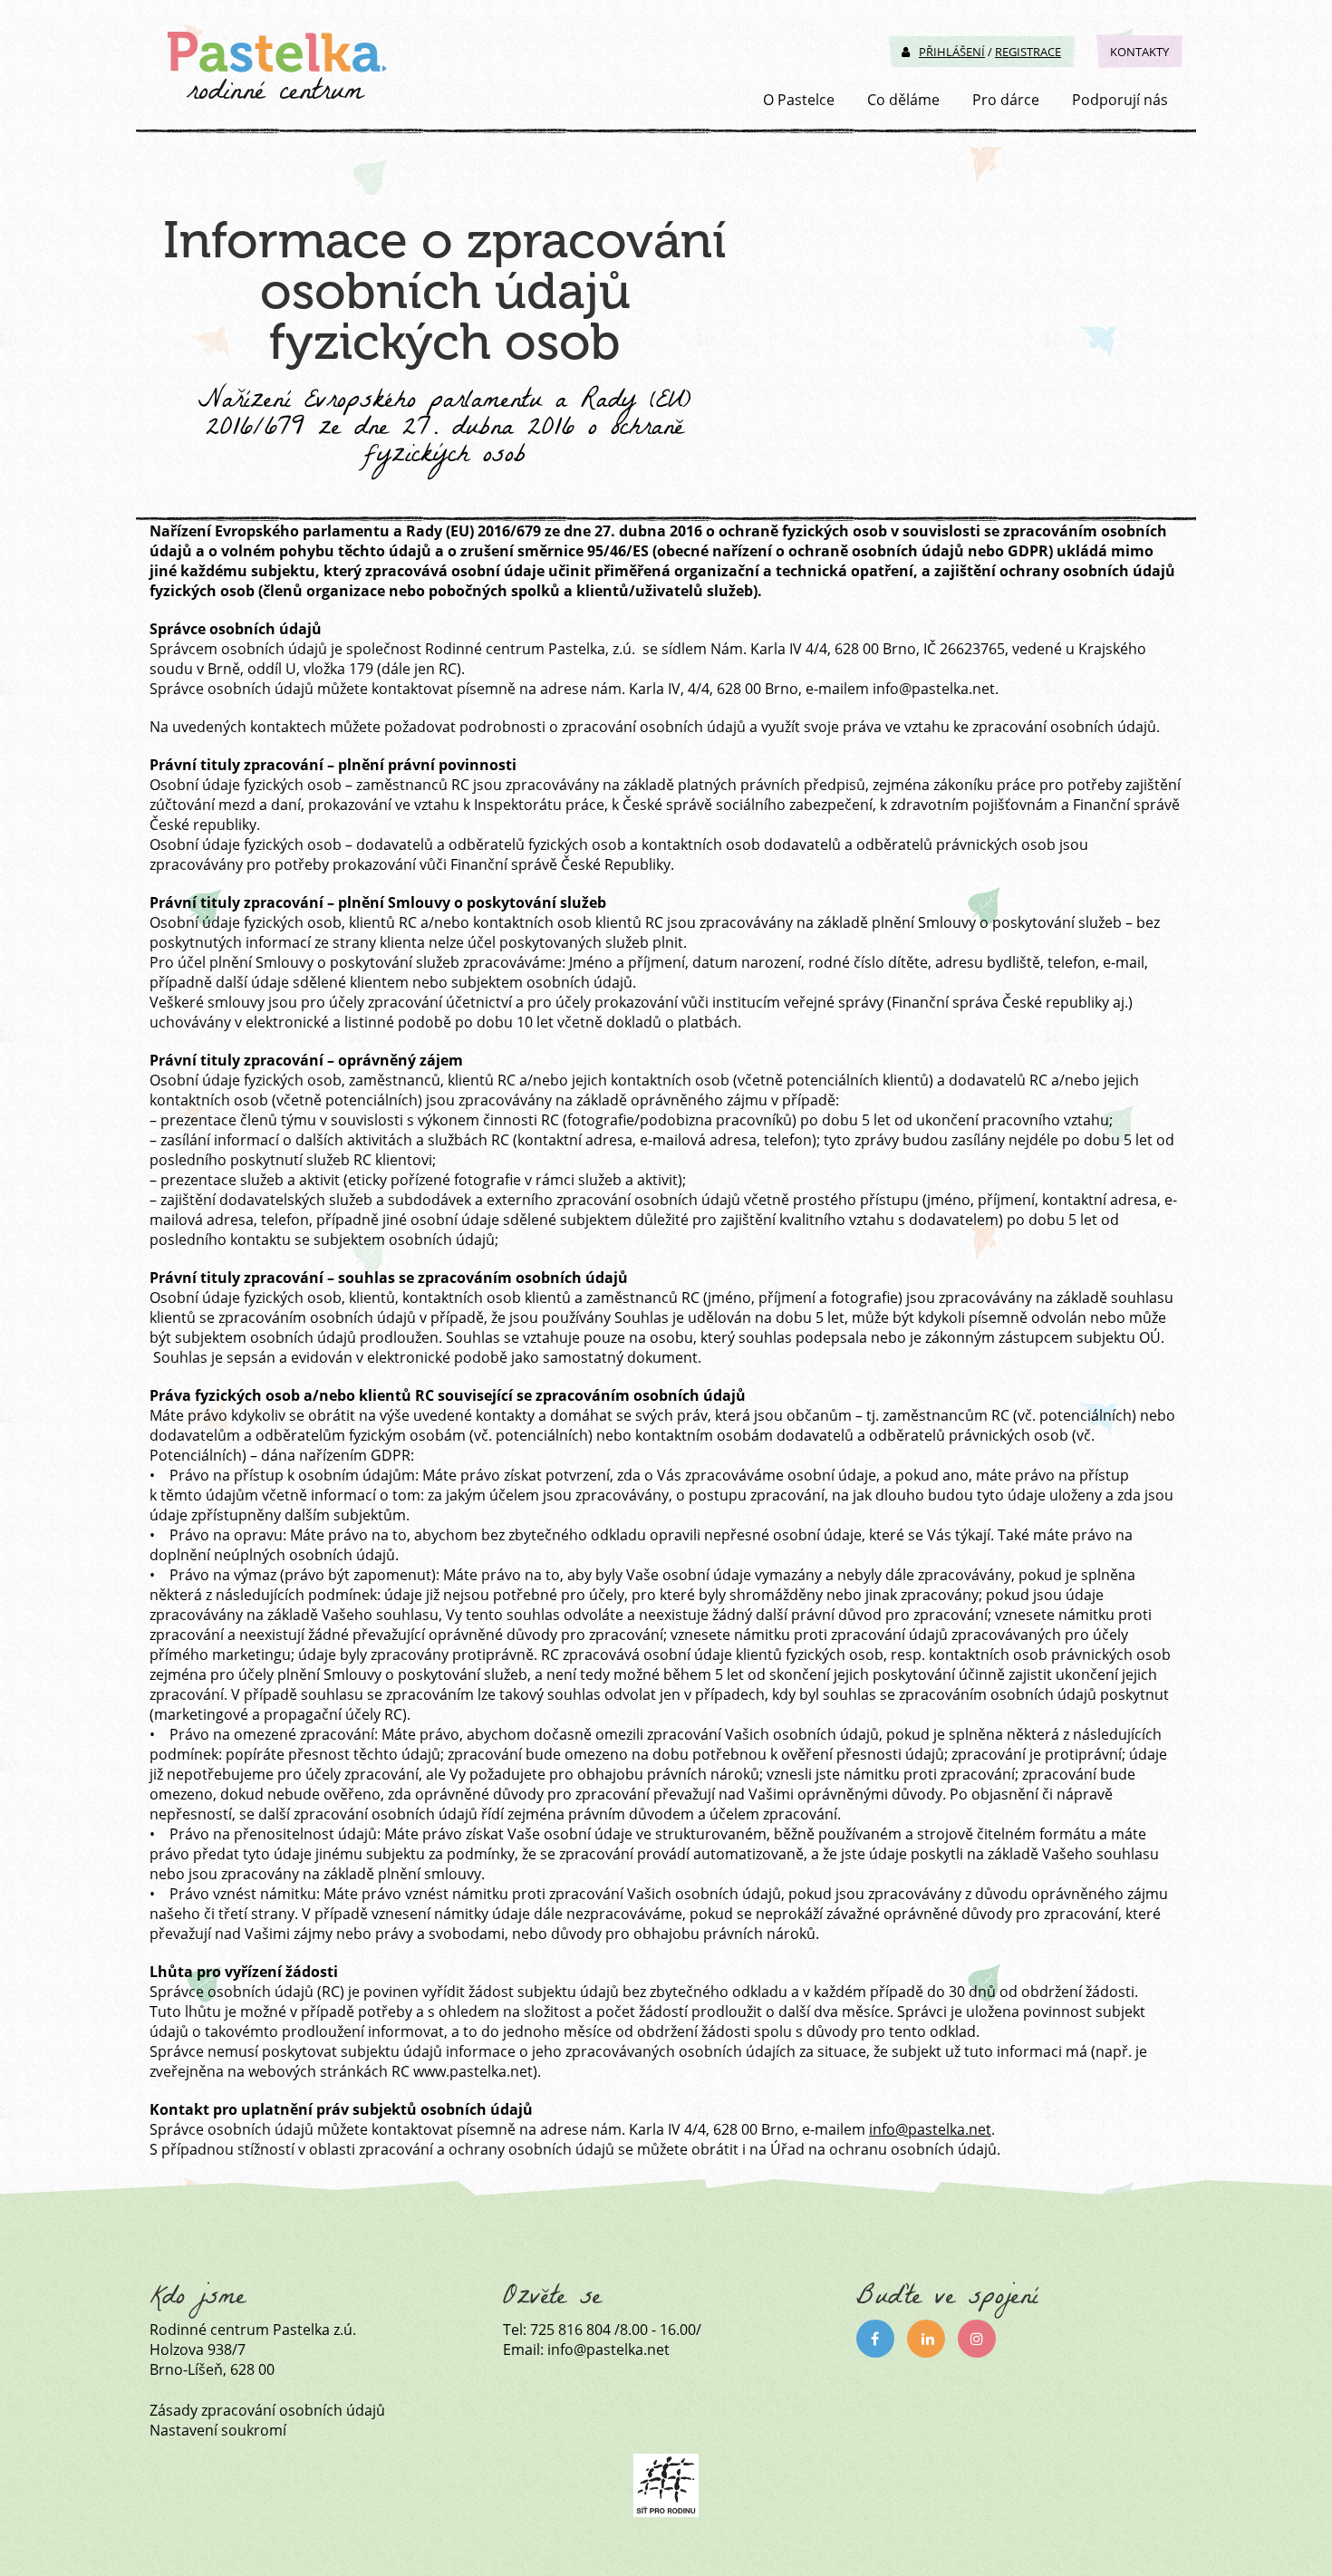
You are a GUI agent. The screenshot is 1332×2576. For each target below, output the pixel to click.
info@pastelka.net (930, 2129)
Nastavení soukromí (218, 2430)
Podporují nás (1120, 100)
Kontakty (1139, 52)
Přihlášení (952, 52)
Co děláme (903, 100)
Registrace (1028, 52)
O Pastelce (799, 100)
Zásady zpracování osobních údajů (267, 2410)
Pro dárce (1006, 100)
